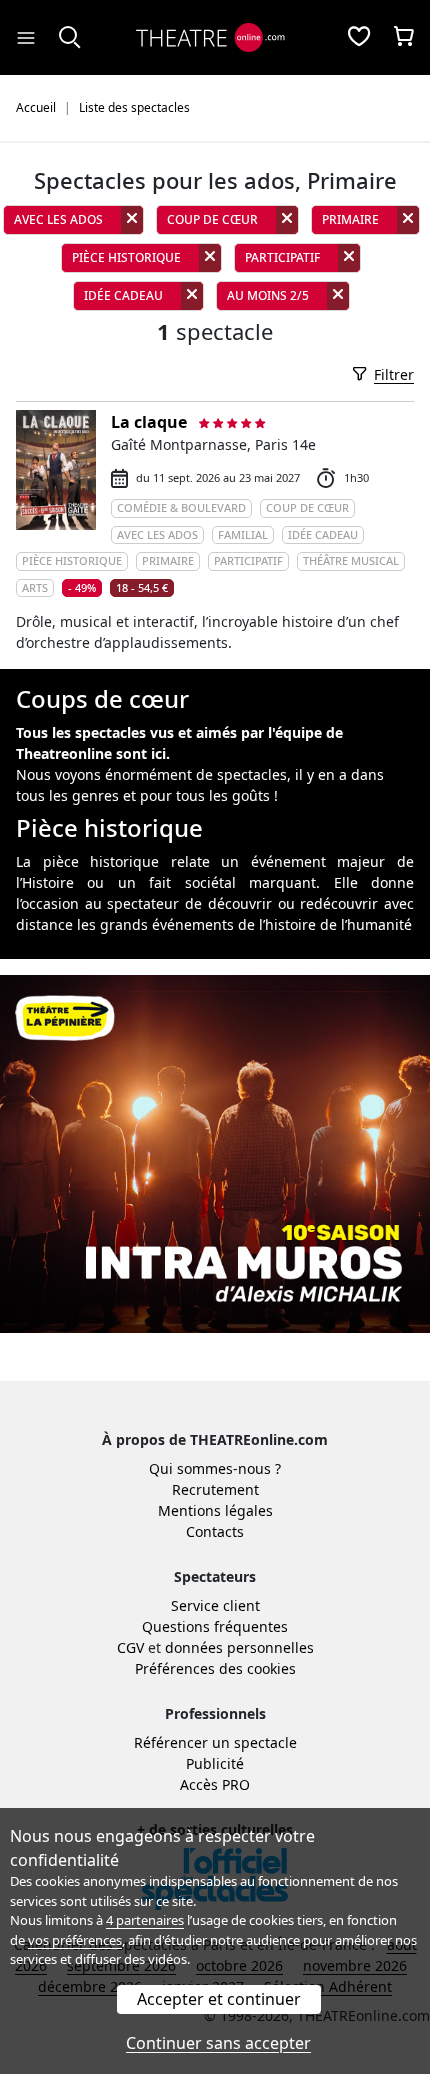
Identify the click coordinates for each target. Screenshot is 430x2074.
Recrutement (215, 1489)
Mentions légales (215, 1510)
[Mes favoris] (359, 38)
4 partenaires (145, 1920)
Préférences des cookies (215, 1668)
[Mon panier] (404, 38)
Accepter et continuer (219, 1999)
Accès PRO (215, 1784)
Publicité (215, 1763)
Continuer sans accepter (218, 2043)
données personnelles (239, 1647)
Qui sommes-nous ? (215, 1468)
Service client (215, 1605)
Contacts (215, 1531)
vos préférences (75, 1940)
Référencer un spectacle (215, 1742)
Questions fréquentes (215, 1626)
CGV (130, 1647)
